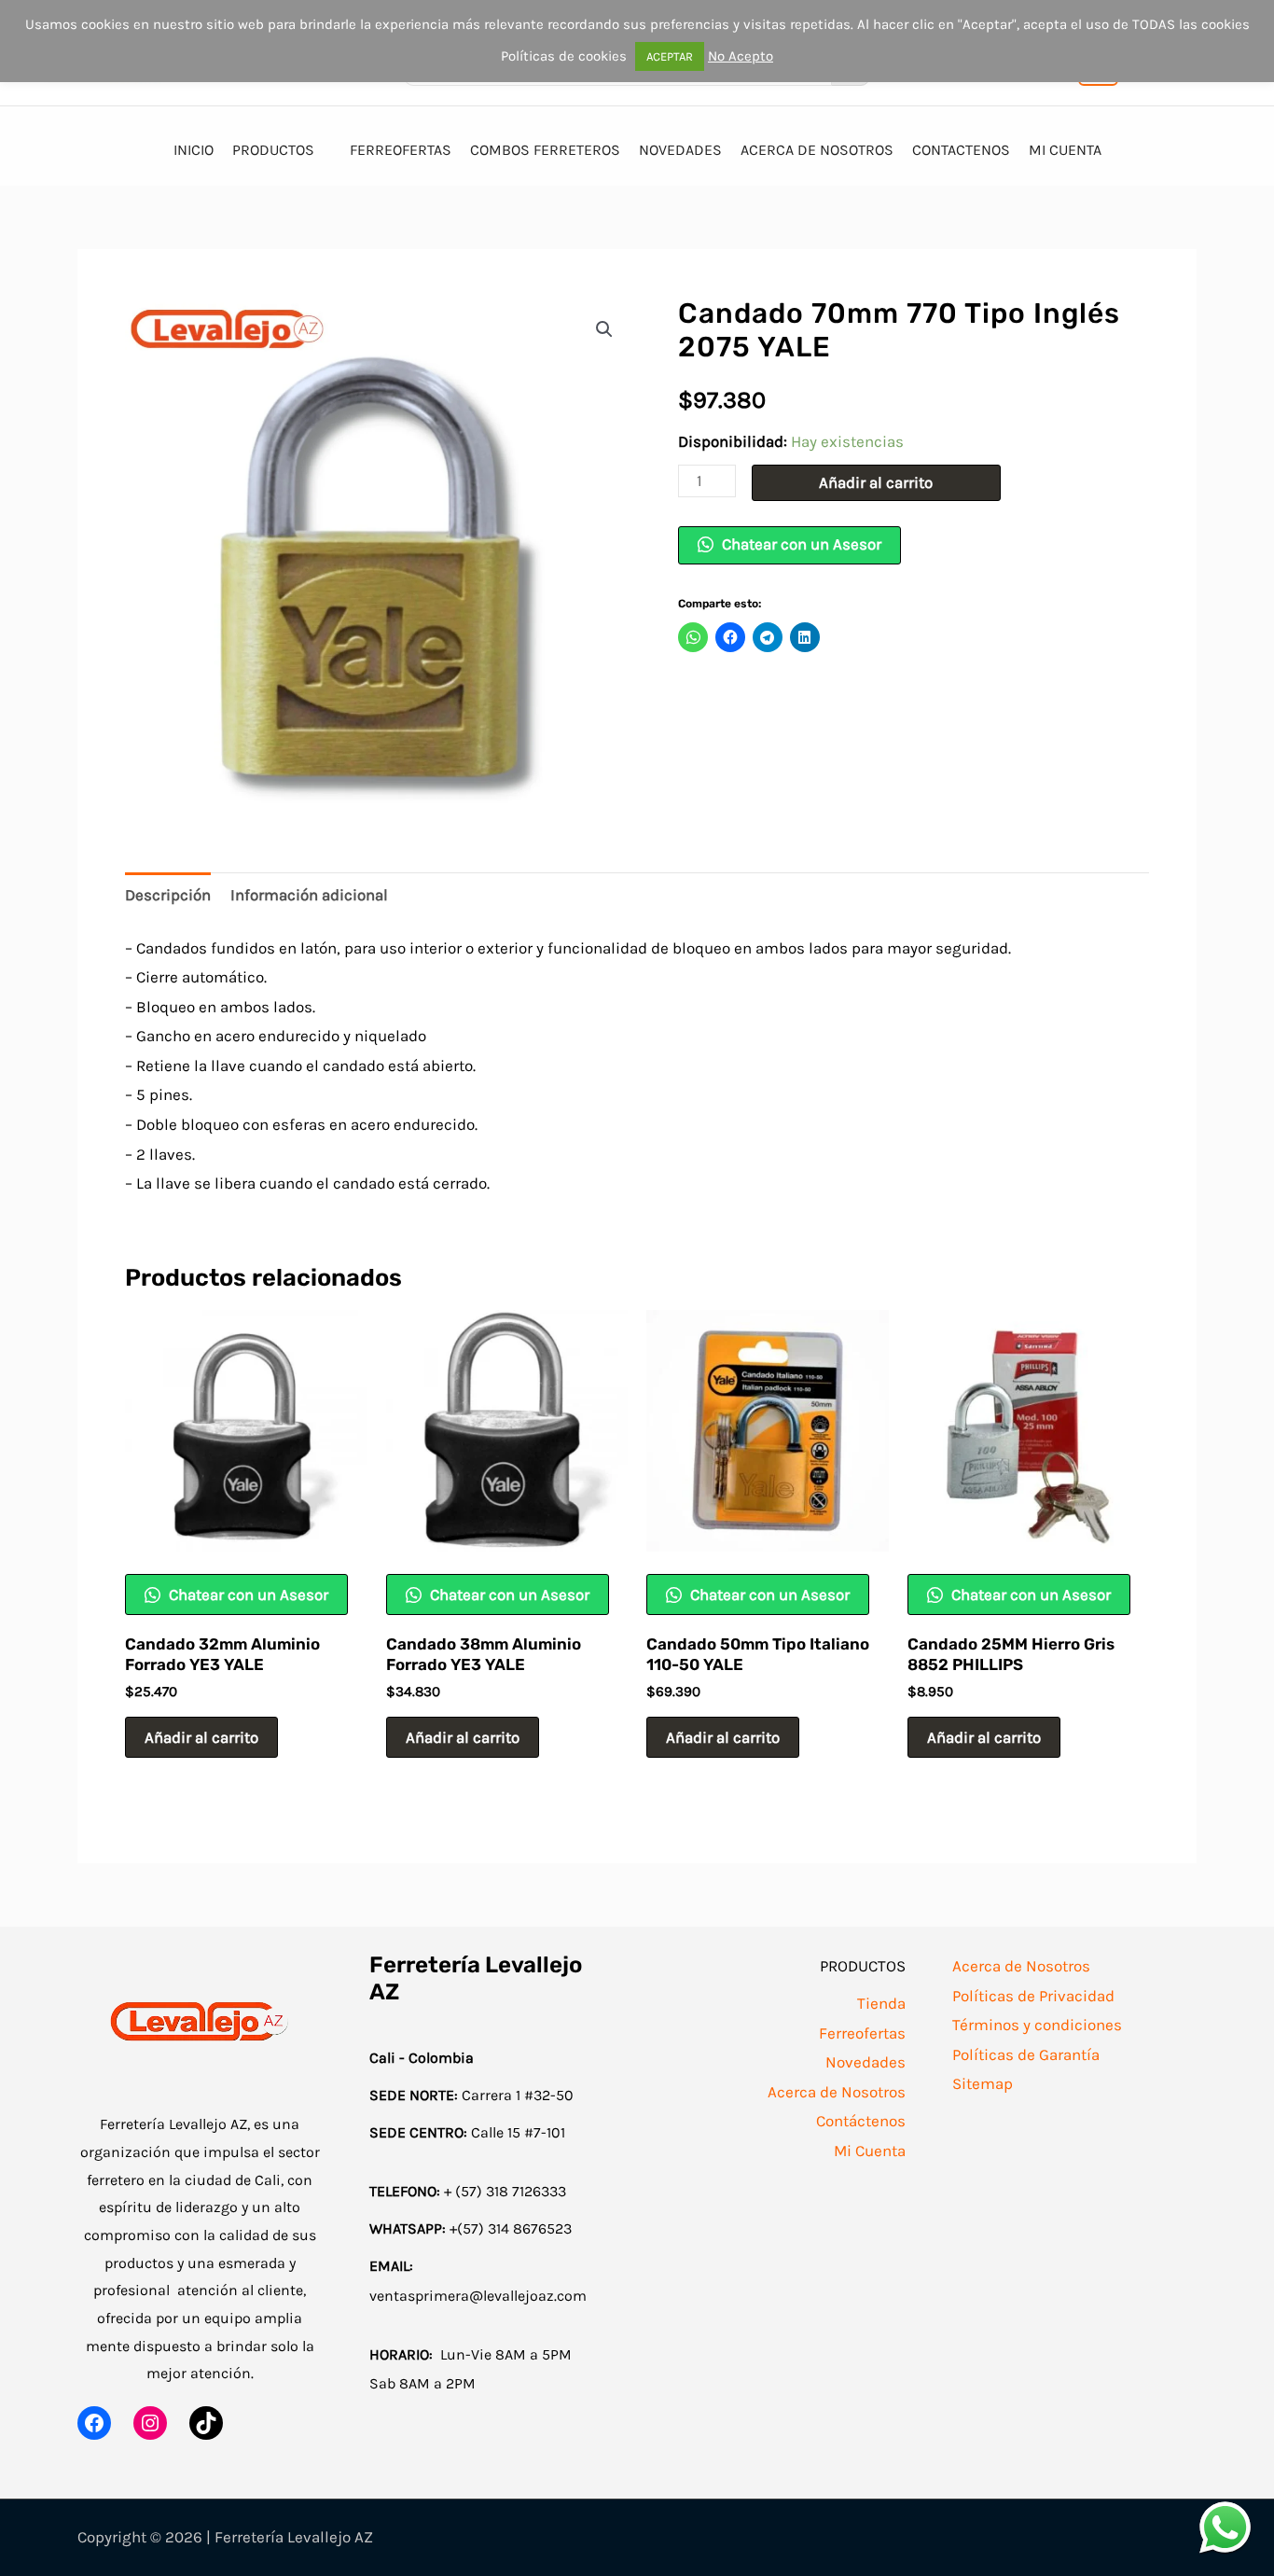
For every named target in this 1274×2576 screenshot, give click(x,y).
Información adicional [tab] (309, 895)
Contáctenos (861, 2121)
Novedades (865, 2062)
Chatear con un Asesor (800, 544)
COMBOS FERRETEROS (545, 150)
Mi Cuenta (870, 2151)
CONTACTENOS (961, 150)
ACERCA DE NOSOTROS (817, 150)
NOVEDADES (680, 150)
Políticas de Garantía (1026, 2054)
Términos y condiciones (1037, 2025)
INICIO (194, 150)
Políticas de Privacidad (1033, 1996)
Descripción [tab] (168, 895)
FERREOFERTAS (401, 150)
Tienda (881, 2003)
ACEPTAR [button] (670, 56)
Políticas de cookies (564, 56)
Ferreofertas (862, 2033)
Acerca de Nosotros (837, 2092)
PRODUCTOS (273, 150)
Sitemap (983, 2083)
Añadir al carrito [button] (201, 1737)
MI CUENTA (1065, 150)
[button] (604, 329)
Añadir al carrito (876, 482)
